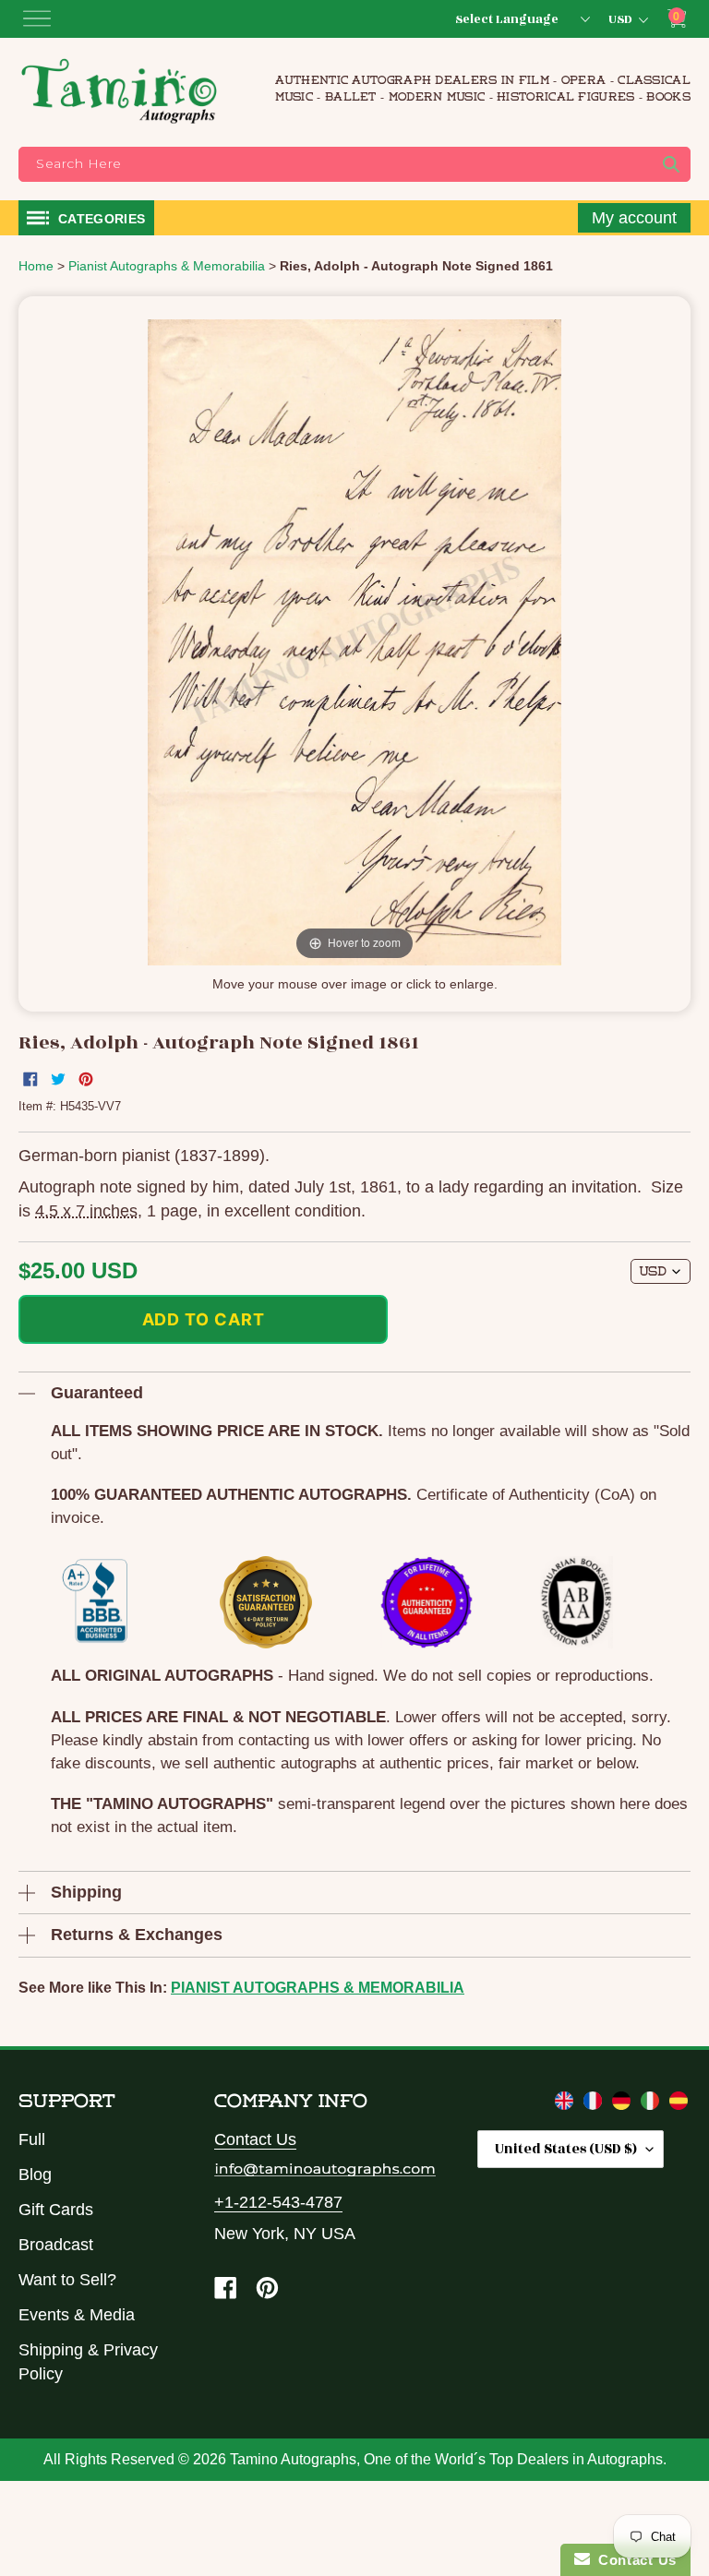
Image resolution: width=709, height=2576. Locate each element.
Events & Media (77, 2315)
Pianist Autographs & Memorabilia (318, 1988)
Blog (35, 2175)
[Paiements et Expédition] (595, 2104)
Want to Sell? (67, 2280)
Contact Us (255, 2139)
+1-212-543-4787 (278, 2202)
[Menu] (37, 18)
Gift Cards (56, 2210)
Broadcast (56, 2245)
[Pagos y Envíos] (679, 2104)
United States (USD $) (566, 2149)
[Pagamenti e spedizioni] (652, 2104)
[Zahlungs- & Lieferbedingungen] (624, 2104)
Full (32, 2139)
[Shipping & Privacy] (566, 2104)
